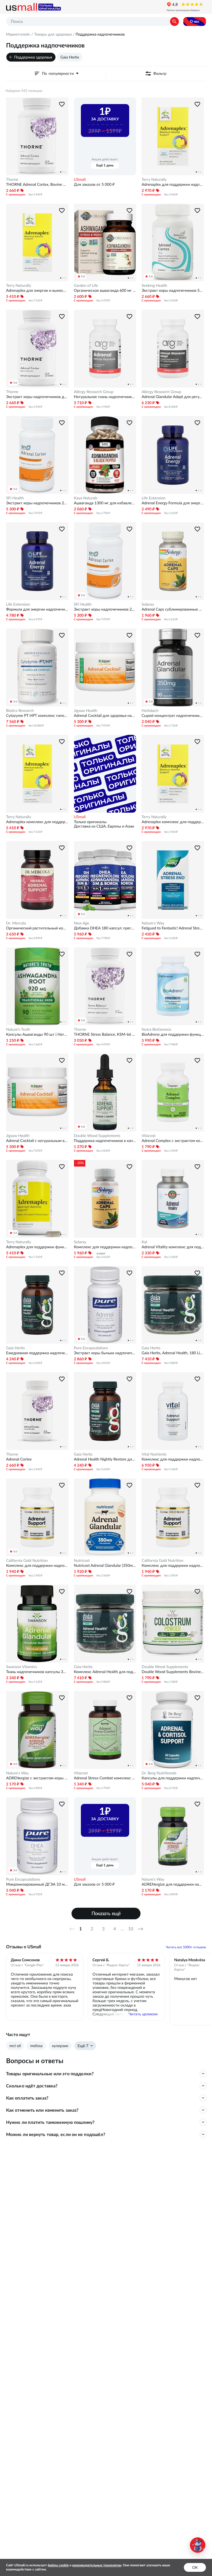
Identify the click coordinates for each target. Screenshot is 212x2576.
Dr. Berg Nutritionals (159, 1773)
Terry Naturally (154, 179)
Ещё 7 (83, 2046)
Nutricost (82, 1560)
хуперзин (60, 2046)
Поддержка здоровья (33, 57)
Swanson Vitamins (22, 1667)
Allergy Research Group (94, 392)
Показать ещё (106, 1913)
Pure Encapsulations (91, 1348)
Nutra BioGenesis (156, 1029)
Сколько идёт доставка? (32, 2086)
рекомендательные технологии (97, 2565)
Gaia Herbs (70, 57)
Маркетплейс (18, 34)
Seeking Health (154, 285)
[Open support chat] (198, 2545)
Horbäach (150, 711)
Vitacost (149, 1136)
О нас (195, 21)
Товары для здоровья (53, 34)
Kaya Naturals (86, 498)
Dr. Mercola (16, 923)
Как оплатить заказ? (27, 2098)
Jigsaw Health (86, 711)
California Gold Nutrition (27, 1560)
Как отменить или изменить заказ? (42, 2110)
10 (131, 1929)
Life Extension (154, 498)
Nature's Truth (18, 1029)
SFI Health (15, 498)
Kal (144, 1242)
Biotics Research (20, 711)
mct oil (15, 2046)
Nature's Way (153, 923)
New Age (82, 923)
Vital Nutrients (154, 1454)
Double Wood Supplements (97, 1136)
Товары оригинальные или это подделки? (50, 2074)
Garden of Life (86, 285)
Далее (142, 1929)
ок (195, 2567)
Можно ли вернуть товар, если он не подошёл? (56, 2134)
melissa (36, 2046)
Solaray (148, 604)
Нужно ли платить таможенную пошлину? (50, 2122)
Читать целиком (143, 2014)
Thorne (12, 179)
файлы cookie (58, 2565)
